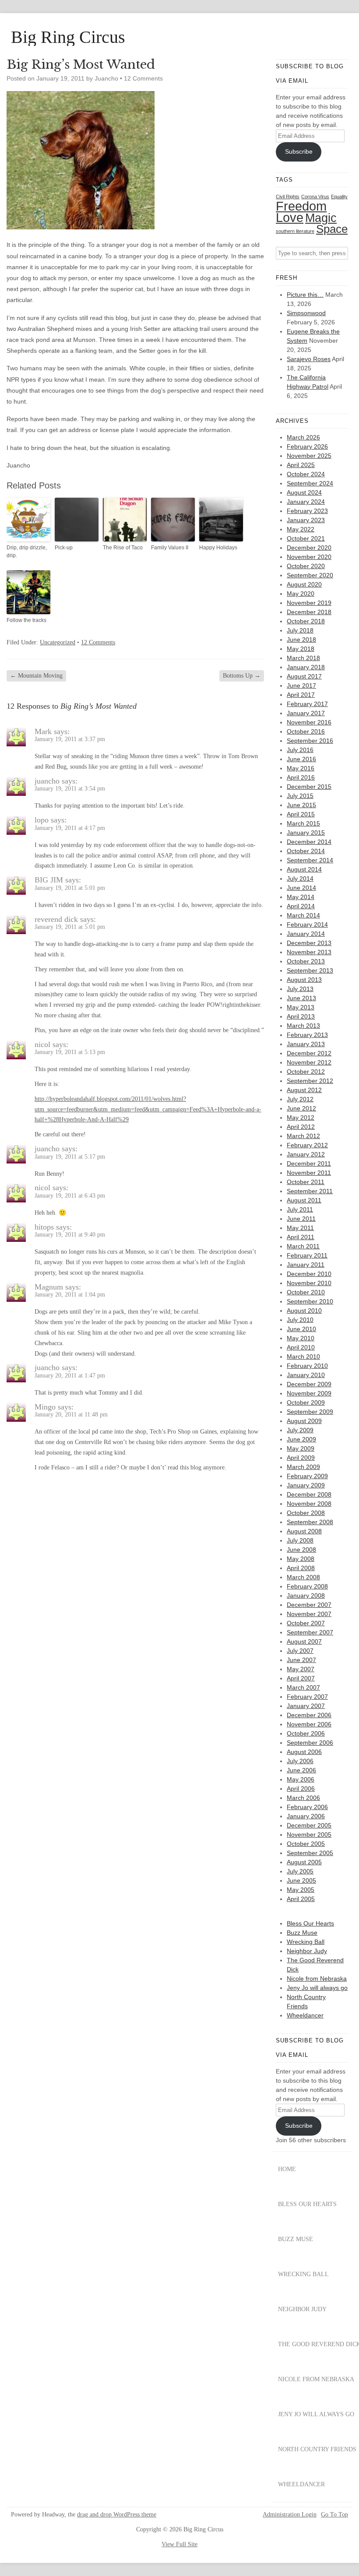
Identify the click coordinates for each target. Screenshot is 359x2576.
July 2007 (300, 1651)
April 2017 (301, 695)
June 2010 (301, 1329)
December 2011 (309, 1163)
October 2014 (306, 851)
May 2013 (301, 1007)
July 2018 (300, 630)
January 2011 (306, 1265)
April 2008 (301, 1568)
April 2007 (301, 1678)
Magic (321, 218)
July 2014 (300, 879)
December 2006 (309, 1715)
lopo (42, 820)
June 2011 (301, 1219)
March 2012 (303, 1136)
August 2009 (304, 1421)
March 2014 (303, 915)
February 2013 (307, 1035)
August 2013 (304, 980)
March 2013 (303, 1026)
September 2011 (310, 1191)
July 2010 (300, 1320)
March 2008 (303, 1577)
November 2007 (309, 1614)
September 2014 (310, 860)
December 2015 (309, 787)
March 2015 (303, 823)
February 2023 (307, 511)
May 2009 (301, 1448)
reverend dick (56, 919)
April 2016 (301, 777)
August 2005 (304, 1862)
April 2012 (301, 1127)
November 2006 (309, 1724)
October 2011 (306, 1182)
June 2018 (301, 640)
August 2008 (304, 1531)
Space (332, 229)
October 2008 (306, 1513)
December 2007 (309, 1605)
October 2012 (306, 1072)
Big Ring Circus (68, 37)
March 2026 (303, 437)
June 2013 (301, 998)
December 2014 (309, 842)
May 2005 (301, 1890)
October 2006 (306, 1733)
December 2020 (309, 548)
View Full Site (179, 2544)
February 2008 (307, 1586)
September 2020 (310, 575)
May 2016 (301, 768)
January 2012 (306, 1154)
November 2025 (309, 456)
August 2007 (304, 1641)
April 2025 (301, 465)
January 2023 (306, 520)
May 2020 (301, 594)
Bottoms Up (242, 676)
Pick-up (64, 548)
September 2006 (310, 1743)
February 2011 (307, 1255)
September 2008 (310, 1522)
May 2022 (301, 529)
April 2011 (301, 1237)
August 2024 (304, 492)
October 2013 (306, 961)
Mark (43, 731)
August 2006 (304, 1752)
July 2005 (300, 1871)
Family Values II (170, 548)
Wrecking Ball (306, 1942)
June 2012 (301, 1108)
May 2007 (301, 1669)
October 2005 (306, 1844)
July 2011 (300, 1209)
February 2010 (307, 1366)
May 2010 (301, 1338)
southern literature (295, 231)
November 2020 (309, 557)
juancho (47, 781)
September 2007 (310, 1632)
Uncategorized (58, 642)
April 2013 (301, 1016)
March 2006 (303, 1798)
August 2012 (304, 1090)
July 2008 (300, 1540)
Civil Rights (288, 197)
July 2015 (300, 796)
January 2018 (306, 667)
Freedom (301, 206)
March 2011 (303, 1246)
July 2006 (300, 1761)
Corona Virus (315, 197)
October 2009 (306, 1402)
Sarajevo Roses (309, 359)
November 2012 (309, 1062)
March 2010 (303, 1357)
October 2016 (306, 731)
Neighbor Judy (307, 1951)
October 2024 (306, 474)
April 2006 (301, 1789)
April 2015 (301, 814)
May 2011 (300, 1228)
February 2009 (307, 1476)
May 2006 (301, 1779)
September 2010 (310, 1301)
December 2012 (309, 1053)
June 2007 (301, 1660)
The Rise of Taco (123, 548)
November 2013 (309, 952)
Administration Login (290, 2515)
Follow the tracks (26, 620)
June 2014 (301, 888)
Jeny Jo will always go (317, 1988)
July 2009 (300, 1430)
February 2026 (307, 446)
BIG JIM (49, 880)
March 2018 (303, 658)
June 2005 (301, 1880)
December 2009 (309, 1384)
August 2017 (304, 676)
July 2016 (300, 750)
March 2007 (303, 1687)
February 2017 (307, 704)
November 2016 (309, 722)
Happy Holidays (218, 548)
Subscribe (299, 151)
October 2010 (306, 1292)
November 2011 (309, 1173)
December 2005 (309, 1825)
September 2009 (310, 1412)
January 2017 (306, 713)
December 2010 (309, 1274)
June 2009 (301, 1439)
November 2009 (309, 1393)
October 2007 (306, 1623)
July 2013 (300, 989)
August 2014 (304, 869)
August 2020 (304, 584)
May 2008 (301, 1559)
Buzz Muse (302, 1933)
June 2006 (301, 1770)
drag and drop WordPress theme (117, 2514)
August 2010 (304, 1311)
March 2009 (303, 1467)
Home (287, 2169)
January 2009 (306, 1485)
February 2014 (307, 924)
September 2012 (310, 1081)
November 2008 (309, 1504)
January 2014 (306, 934)
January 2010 (306, 1375)
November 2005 (309, 1834)
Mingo (45, 1407)
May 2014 (301, 897)
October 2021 (306, 538)
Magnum (49, 1287)
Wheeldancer (305, 2015)
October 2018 (306, 621)
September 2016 (310, 741)
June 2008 (301, 1550)
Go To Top (334, 2515)
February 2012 (307, 1145)
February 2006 (307, 1807)
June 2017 (301, 685)
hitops (44, 1227)
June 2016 (301, 759)
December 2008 (309, 1494)
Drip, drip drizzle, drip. (27, 552)
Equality (339, 197)
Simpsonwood (306, 313)
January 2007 (306, 1706)
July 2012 (300, 1099)
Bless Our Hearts (310, 1923)
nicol (42, 1044)
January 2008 (306, 1596)
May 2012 (301, 1118)
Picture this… (305, 295)
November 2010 (309, 1283)
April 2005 (301, 1899)
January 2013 (306, 1044)
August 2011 (304, 1200)
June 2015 (301, 805)
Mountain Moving (36, 676)
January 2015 (306, 833)
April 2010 (301, 1347)
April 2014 (301, 906)
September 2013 (310, 970)
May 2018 (301, 649)
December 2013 (309, 943)
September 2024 (310, 483)
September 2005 (310, 1853)
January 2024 (306, 502)
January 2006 (306, 1816)
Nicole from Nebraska (317, 1979)
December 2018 (309, 612)
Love (290, 218)
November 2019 (309, 603)
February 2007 (307, 1697)
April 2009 (301, 1458)
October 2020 (306, 566)
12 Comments (143, 78)
